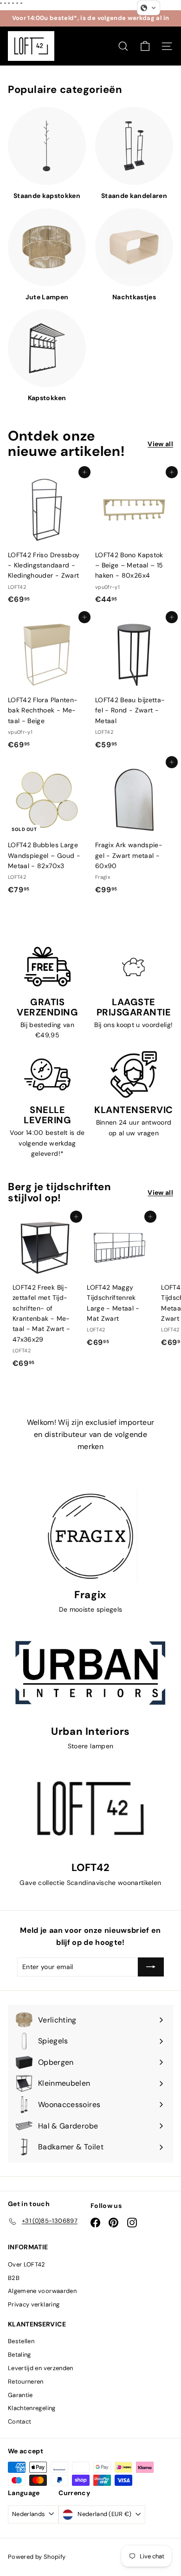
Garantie (20, 2395)
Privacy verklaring (34, 2304)
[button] (149, 8)
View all (160, 444)
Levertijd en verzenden (41, 2368)
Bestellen (21, 2341)
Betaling (19, 2355)
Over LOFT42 (27, 2264)
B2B (14, 2278)
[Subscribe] (151, 1967)
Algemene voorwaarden (42, 2291)
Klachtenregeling (32, 2408)
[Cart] (145, 46)
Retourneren (26, 2382)
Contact (19, 2421)
